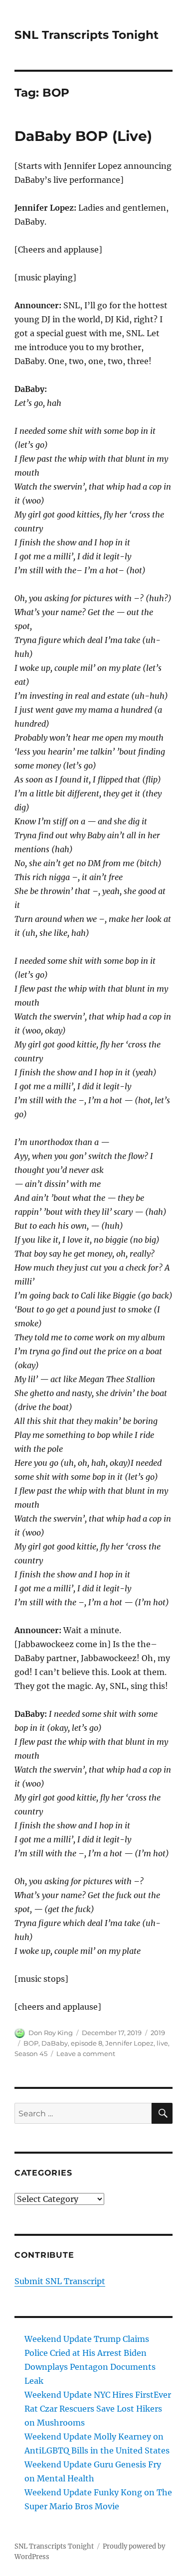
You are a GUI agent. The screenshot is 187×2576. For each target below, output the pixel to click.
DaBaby (55, 2043)
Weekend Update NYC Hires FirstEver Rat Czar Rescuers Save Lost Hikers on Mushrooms (98, 2409)
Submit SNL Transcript (60, 2281)
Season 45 (31, 2054)
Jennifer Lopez (129, 2043)
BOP (31, 2043)
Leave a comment (86, 2054)
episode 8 (87, 2043)
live (162, 2043)
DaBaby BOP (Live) (83, 136)
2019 (158, 2033)
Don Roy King (51, 2033)
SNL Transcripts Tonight (87, 35)
